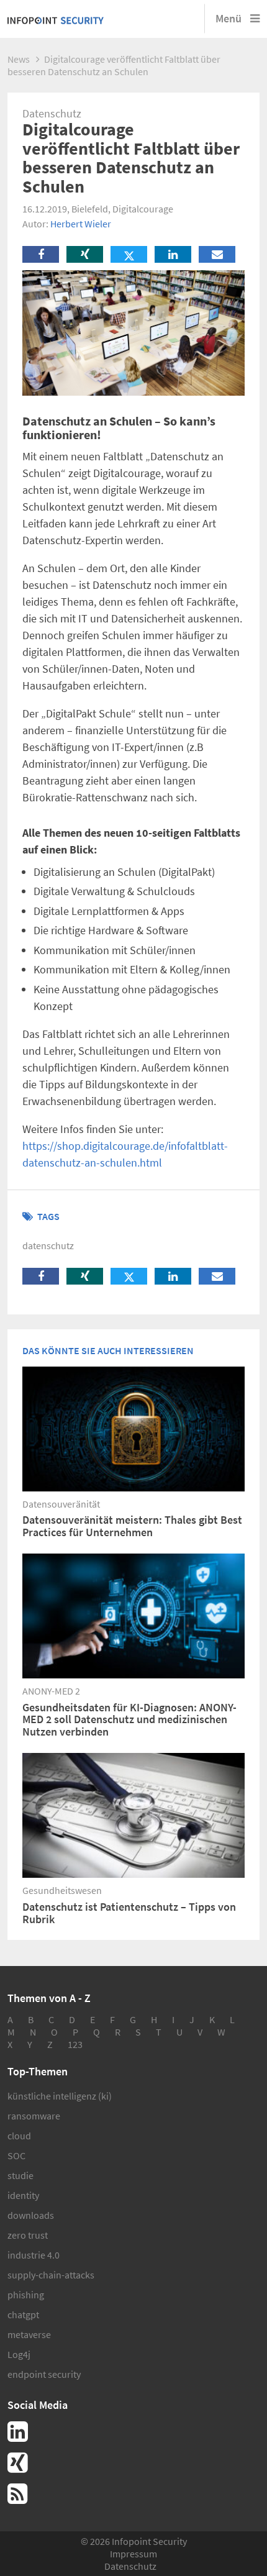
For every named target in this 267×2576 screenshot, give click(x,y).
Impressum (133, 2554)
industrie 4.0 (34, 2255)
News (19, 59)
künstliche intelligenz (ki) (60, 2096)
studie (20, 2175)
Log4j (19, 2354)
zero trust (28, 2235)
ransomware (34, 2116)
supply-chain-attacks (51, 2275)
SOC (16, 2155)
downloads (31, 2215)
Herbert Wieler (81, 224)
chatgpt (23, 2314)
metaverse (29, 2334)
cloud (19, 2136)
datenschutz (48, 1245)
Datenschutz (130, 2566)
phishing (26, 2295)
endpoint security (44, 2374)
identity (23, 2195)
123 (75, 2044)
